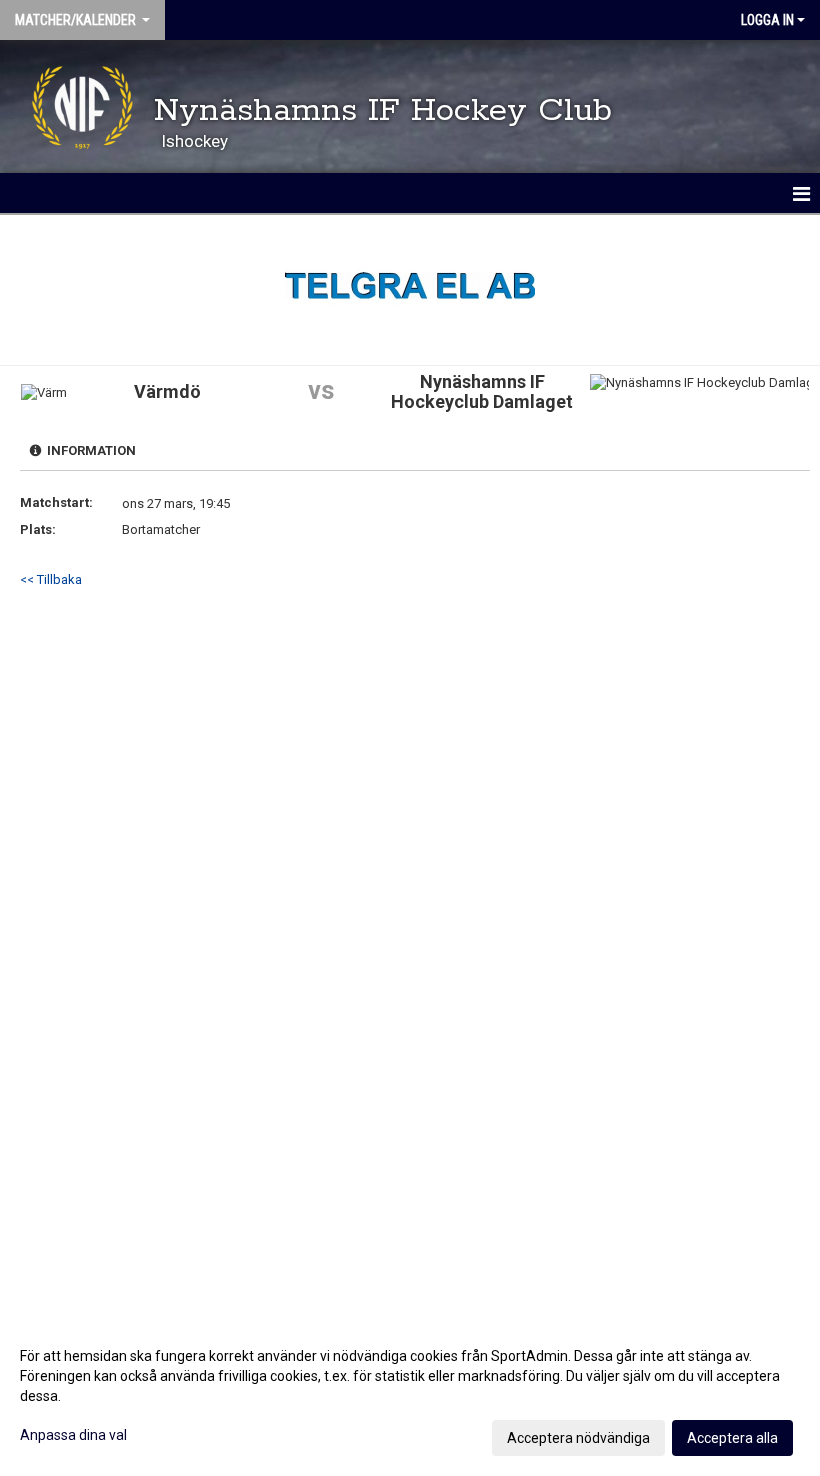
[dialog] (410, 1396)
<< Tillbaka (51, 579)
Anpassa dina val (73, 1435)
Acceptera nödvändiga (578, 1438)
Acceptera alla (732, 1438)
